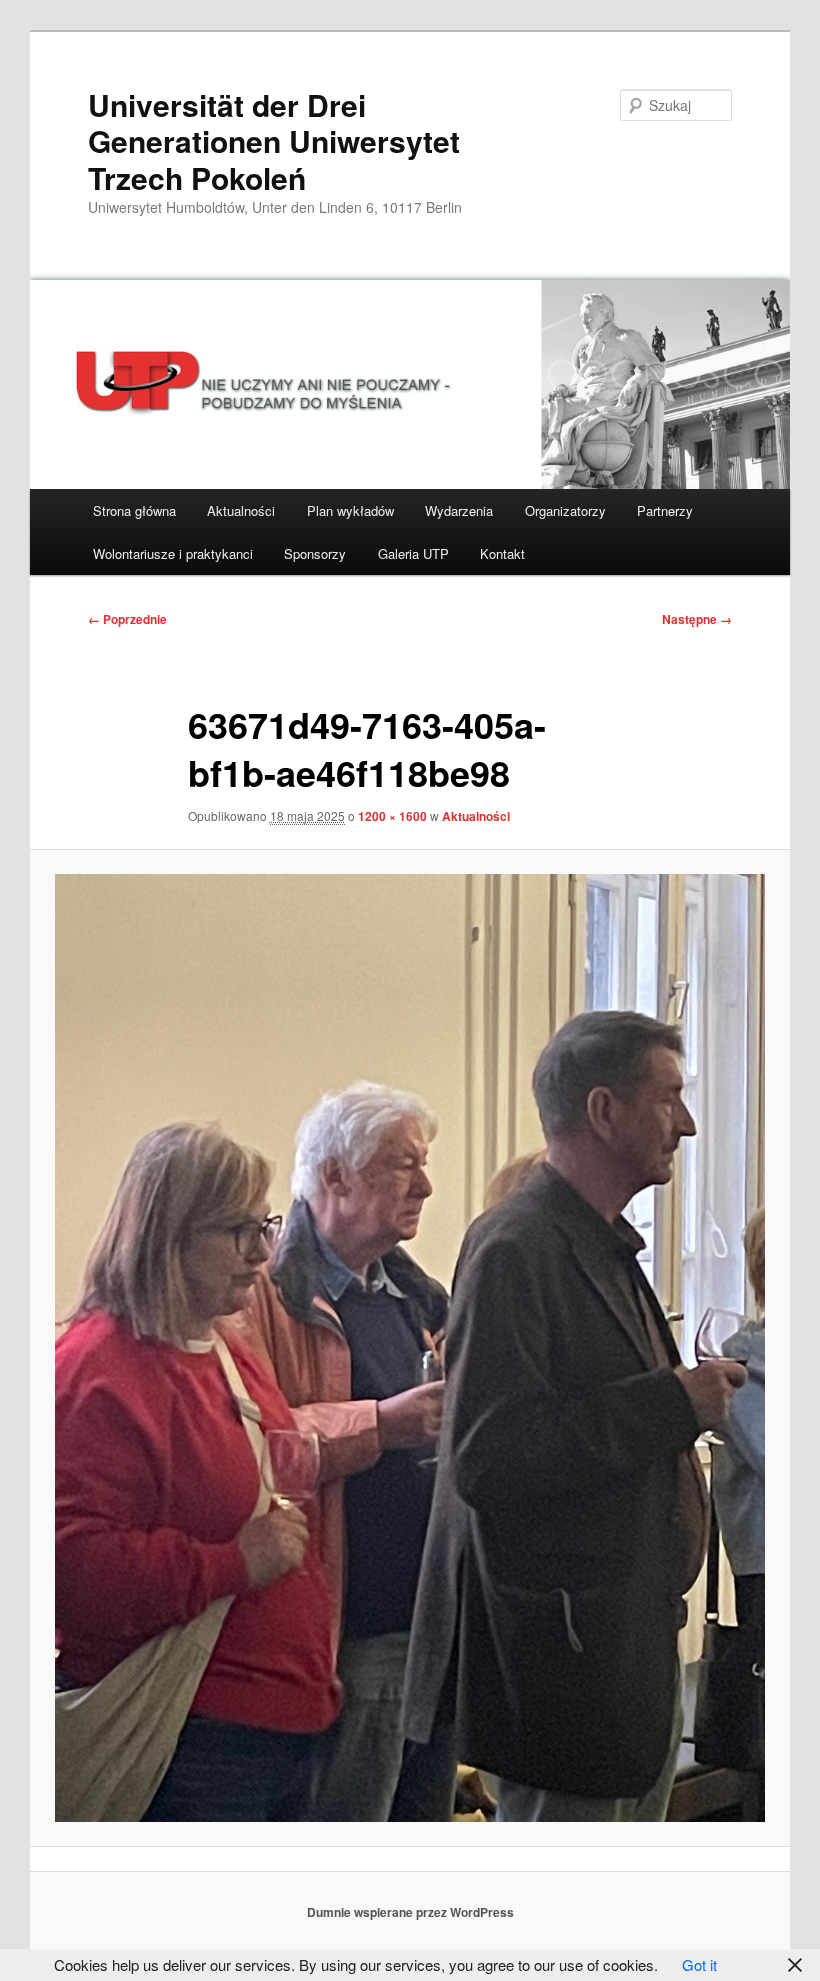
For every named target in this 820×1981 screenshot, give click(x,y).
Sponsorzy (315, 553)
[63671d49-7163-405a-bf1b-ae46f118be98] (410, 1347)
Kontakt (502, 553)
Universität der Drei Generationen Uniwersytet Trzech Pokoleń (274, 141)
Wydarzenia (459, 510)
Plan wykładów (350, 510)
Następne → (697, 619)
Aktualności (241, 510)
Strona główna (134, 510)
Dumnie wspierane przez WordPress (410, 1912)
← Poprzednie (127, 619)
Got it (699, 1964)
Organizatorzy (565, 510)
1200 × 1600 (392, 816)
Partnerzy (665, 510)
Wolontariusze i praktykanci (173, 553)
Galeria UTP (413, 553)
